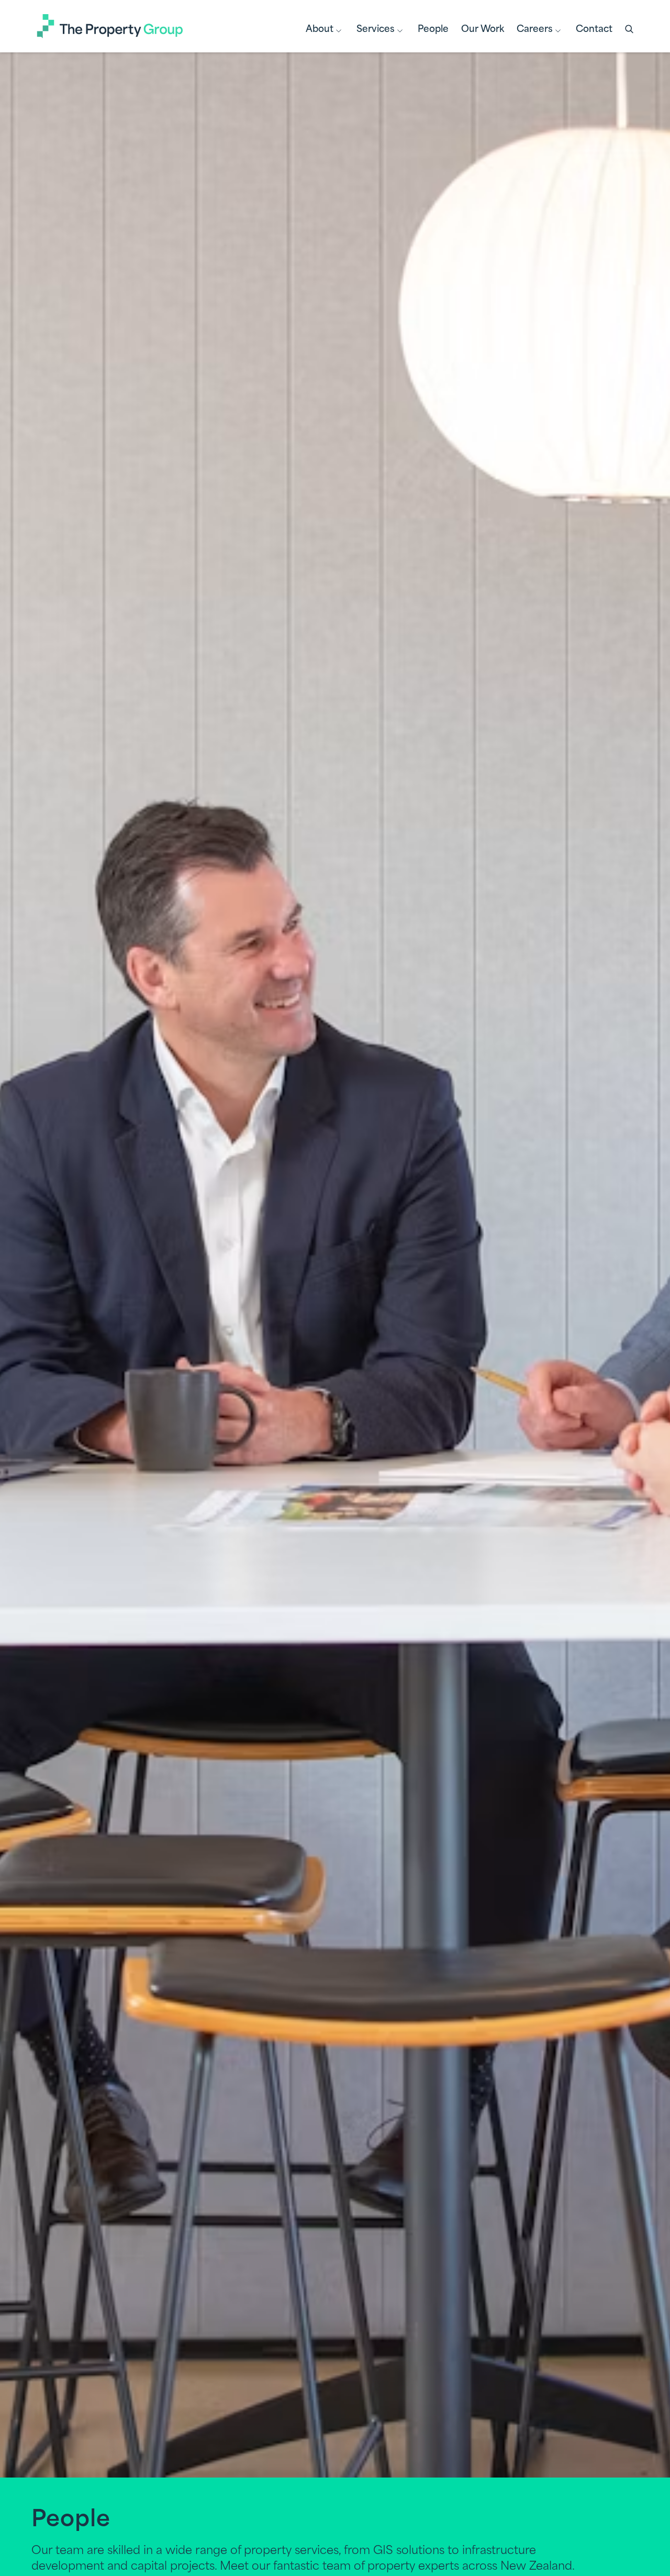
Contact (594, 30)
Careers (535, 30)
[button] (630, 30)
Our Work (483, 30)
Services (376, 30)
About (320, 30)
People (433, 30)
